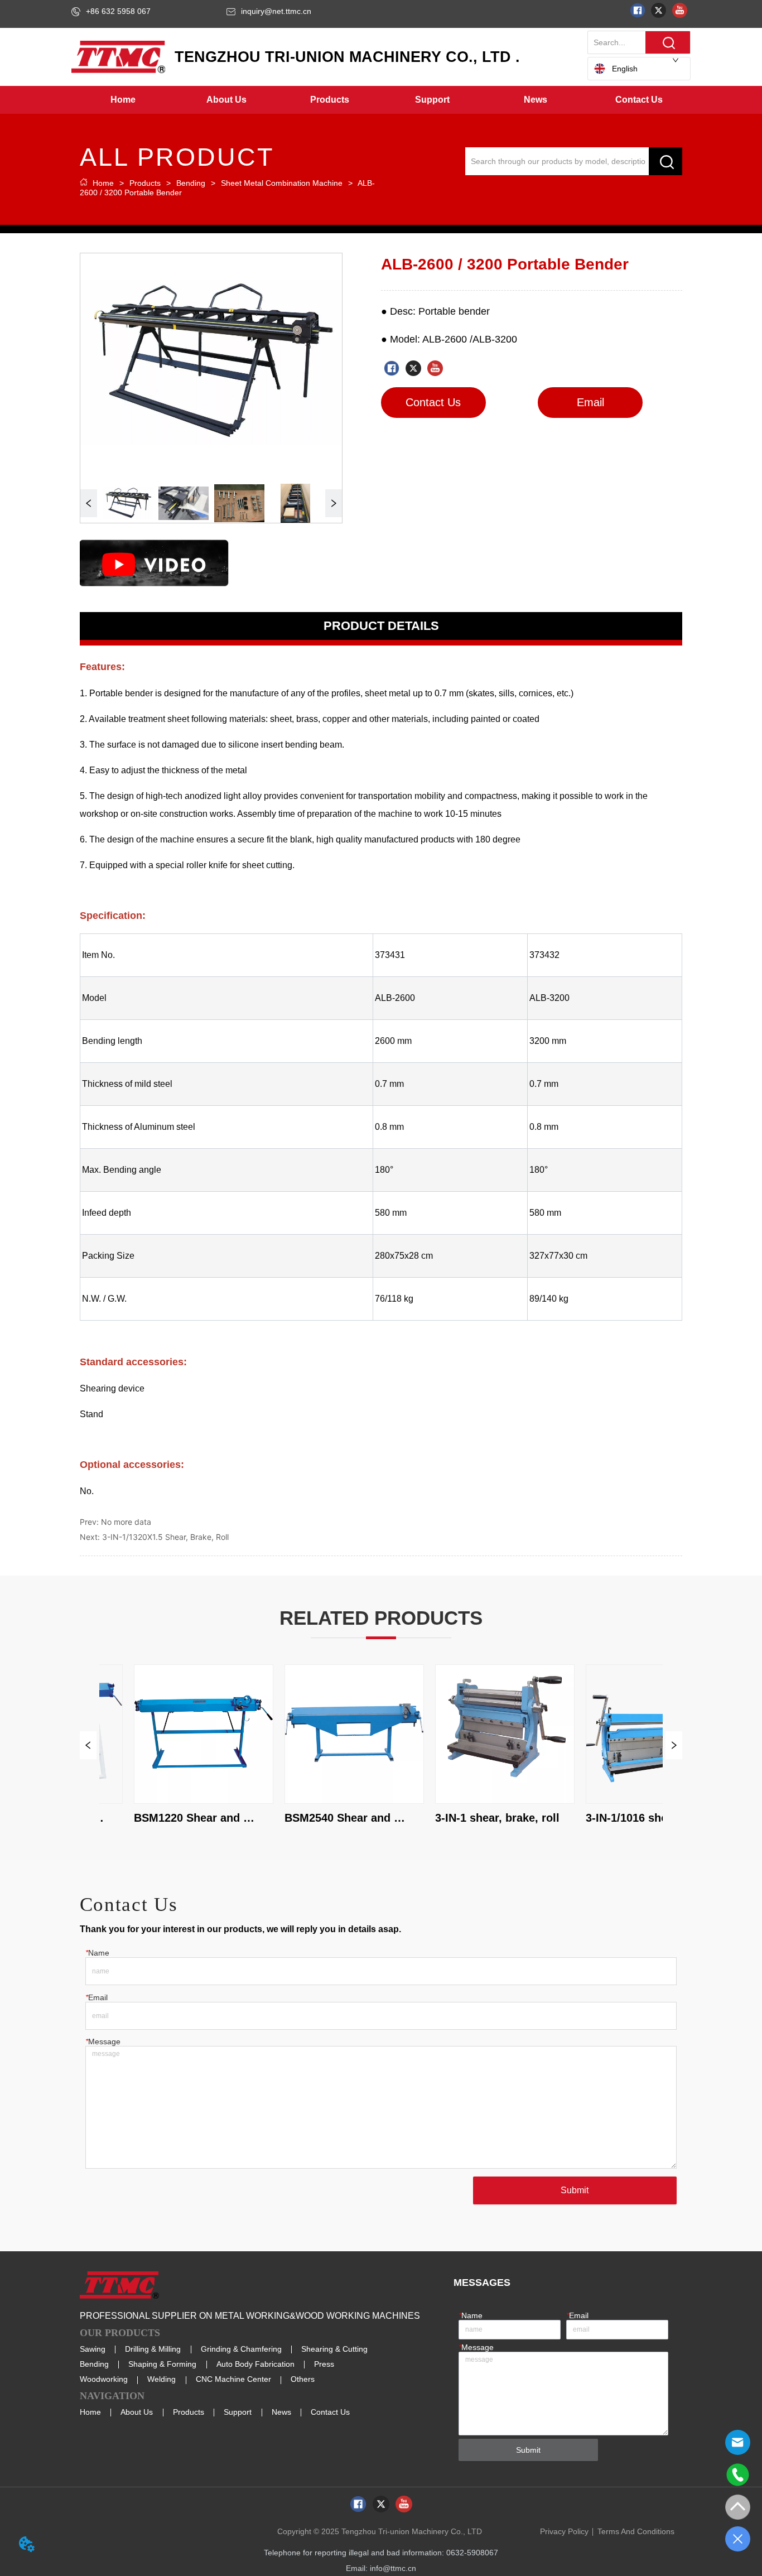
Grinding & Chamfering (241, 2349)
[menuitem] (226, 100)
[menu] (381, 100)
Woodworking (104, 2379)
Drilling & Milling (153, 2349)
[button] (226, 100)
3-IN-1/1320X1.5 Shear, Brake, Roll (165, 1537)
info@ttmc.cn (393, 2568)
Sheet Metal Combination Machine (282, 183)
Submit (575, 2190)
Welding (161, 2379)
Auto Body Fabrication (255, 2364)
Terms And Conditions (636, 2531)
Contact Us (330, 2412)
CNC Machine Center (233, 2379)
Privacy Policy (564, 2531)
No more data (126, 1522)
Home (103, 183)
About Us (137, 2412)
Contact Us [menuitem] (639, 100)
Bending (191, 183)
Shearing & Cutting (334, 2349)
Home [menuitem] (123, 100)
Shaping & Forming (162, 2364)
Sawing (93, 2349)
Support (238, 2412)
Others (303, 2379)
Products (145, 183)
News (281, 2412)
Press (324, 2364)
